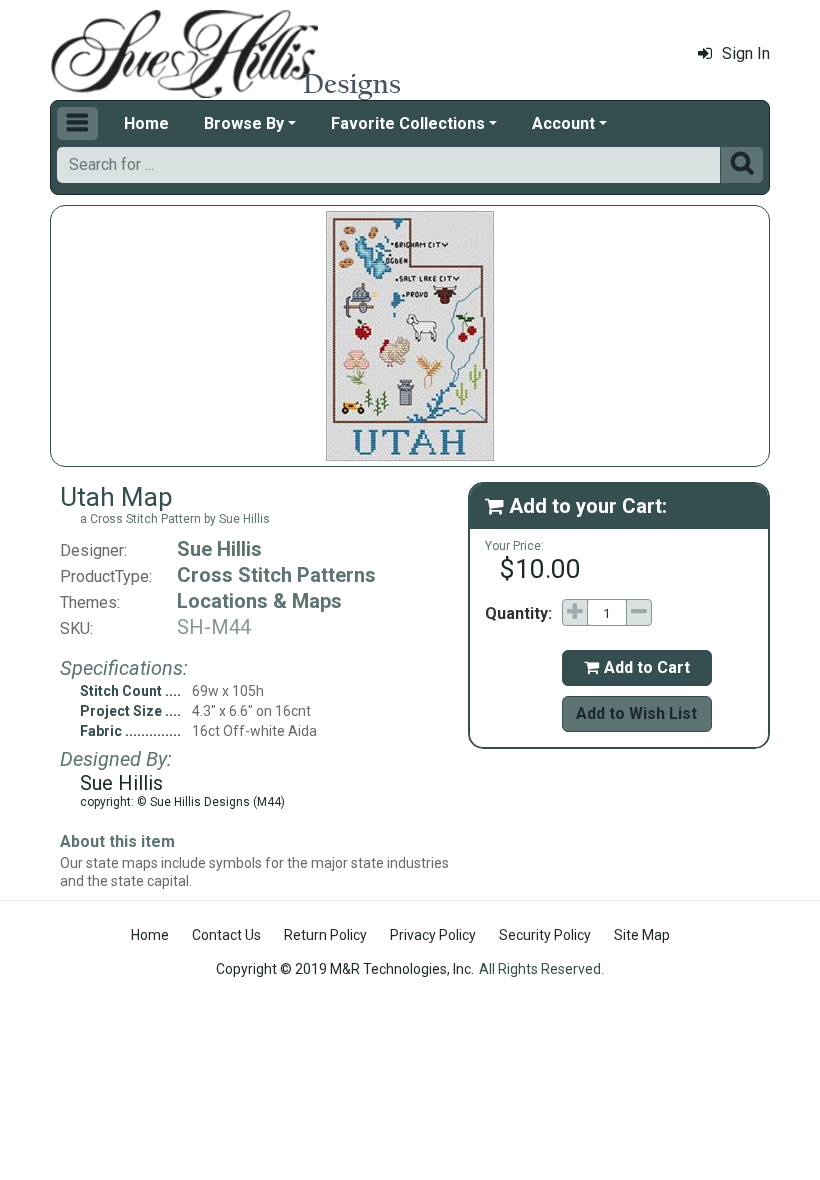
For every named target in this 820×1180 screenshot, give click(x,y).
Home (146, 123)
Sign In (746, 53)
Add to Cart (637, 667)
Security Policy (545, 935)
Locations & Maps (259, 601)
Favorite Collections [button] (408, 123)
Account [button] (563, 123)
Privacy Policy (433, 935)
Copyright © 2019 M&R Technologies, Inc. (345, 969)
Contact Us (226, 935)
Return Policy (325, 935)
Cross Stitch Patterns (276, 575)
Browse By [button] (244, 123)
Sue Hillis (219, 549)
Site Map (642, 935)
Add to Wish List (636, 713)
